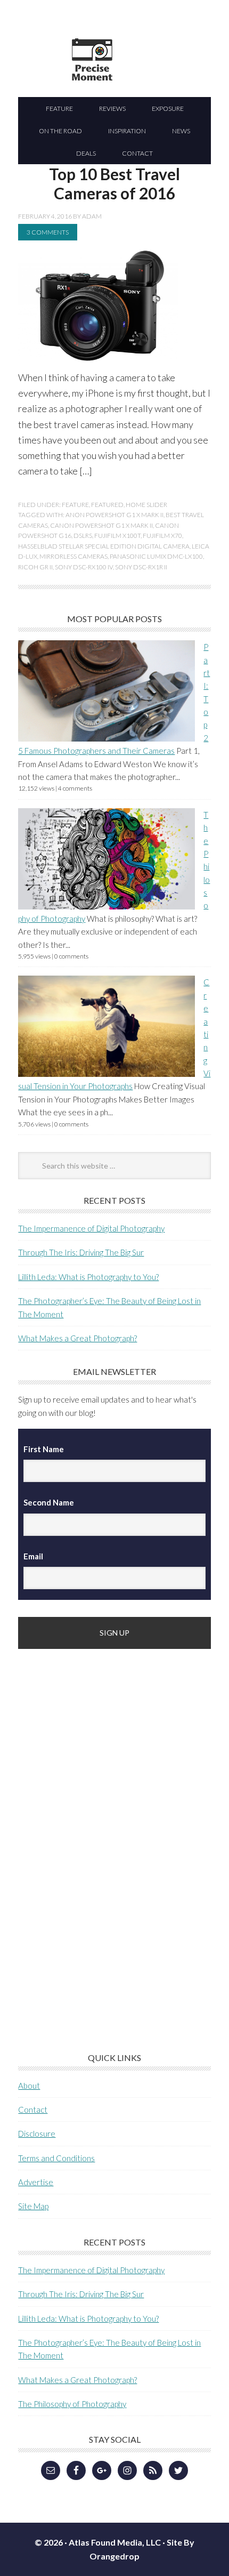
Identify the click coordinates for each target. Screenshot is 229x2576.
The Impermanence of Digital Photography (91, 1228)
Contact (33, 2110)
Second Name (49, 1502)
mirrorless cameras (73, 556)
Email (33, 1556)
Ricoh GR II (35, 567)
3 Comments (48, 232)
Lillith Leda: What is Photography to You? (88, 1277)
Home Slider (146, 505)
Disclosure (37, 2134)
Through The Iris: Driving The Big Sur (81, 1252)
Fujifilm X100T (117, 536)
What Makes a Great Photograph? (77, 1338)
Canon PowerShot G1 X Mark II (101, 525)
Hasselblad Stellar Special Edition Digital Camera (104, 546)
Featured (107, 505)
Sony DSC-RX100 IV (84, 567)
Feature (75, 505)
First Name (44, 1449)
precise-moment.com (143, 78)
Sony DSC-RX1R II (141, 567)
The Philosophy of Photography (72, 2404)
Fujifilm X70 (162, 536)
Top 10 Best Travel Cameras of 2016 (114, 183)
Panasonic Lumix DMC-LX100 (156, 556)
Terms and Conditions (56, 2158)
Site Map (33, 2206)
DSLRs (83, 536)
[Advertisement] (98, 1834)
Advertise (36, 2182)
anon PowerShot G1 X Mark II (114, 515)
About (29, 2086)
